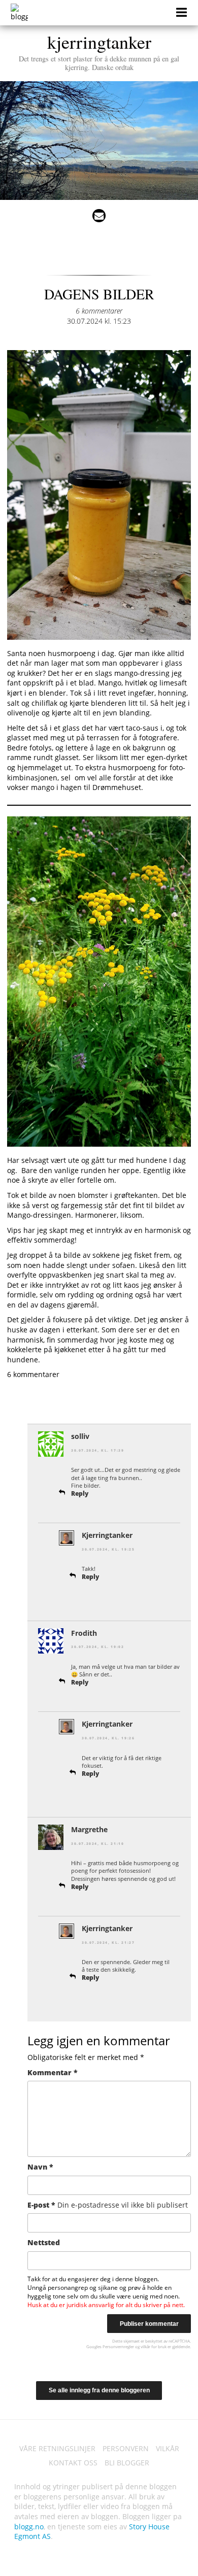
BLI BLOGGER (127, 2463)
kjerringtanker (99, 51)
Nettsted (44, 2242)
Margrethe (89, 1829)
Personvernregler (118, 2346)
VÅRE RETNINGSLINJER (57, 2448)
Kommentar (53, 2072)
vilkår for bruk (154, 2346)
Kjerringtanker (107, 1535)
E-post (108, 2205)
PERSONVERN (126, 2448)
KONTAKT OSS (73, 2463)
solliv (80, 1436)
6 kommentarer (99, 311)
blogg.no (29, 2527)
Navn (40, 2167)
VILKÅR (168, 2448)
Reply (80, 1493)
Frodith (84, 1633)
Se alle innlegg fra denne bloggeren (99, 2390)
